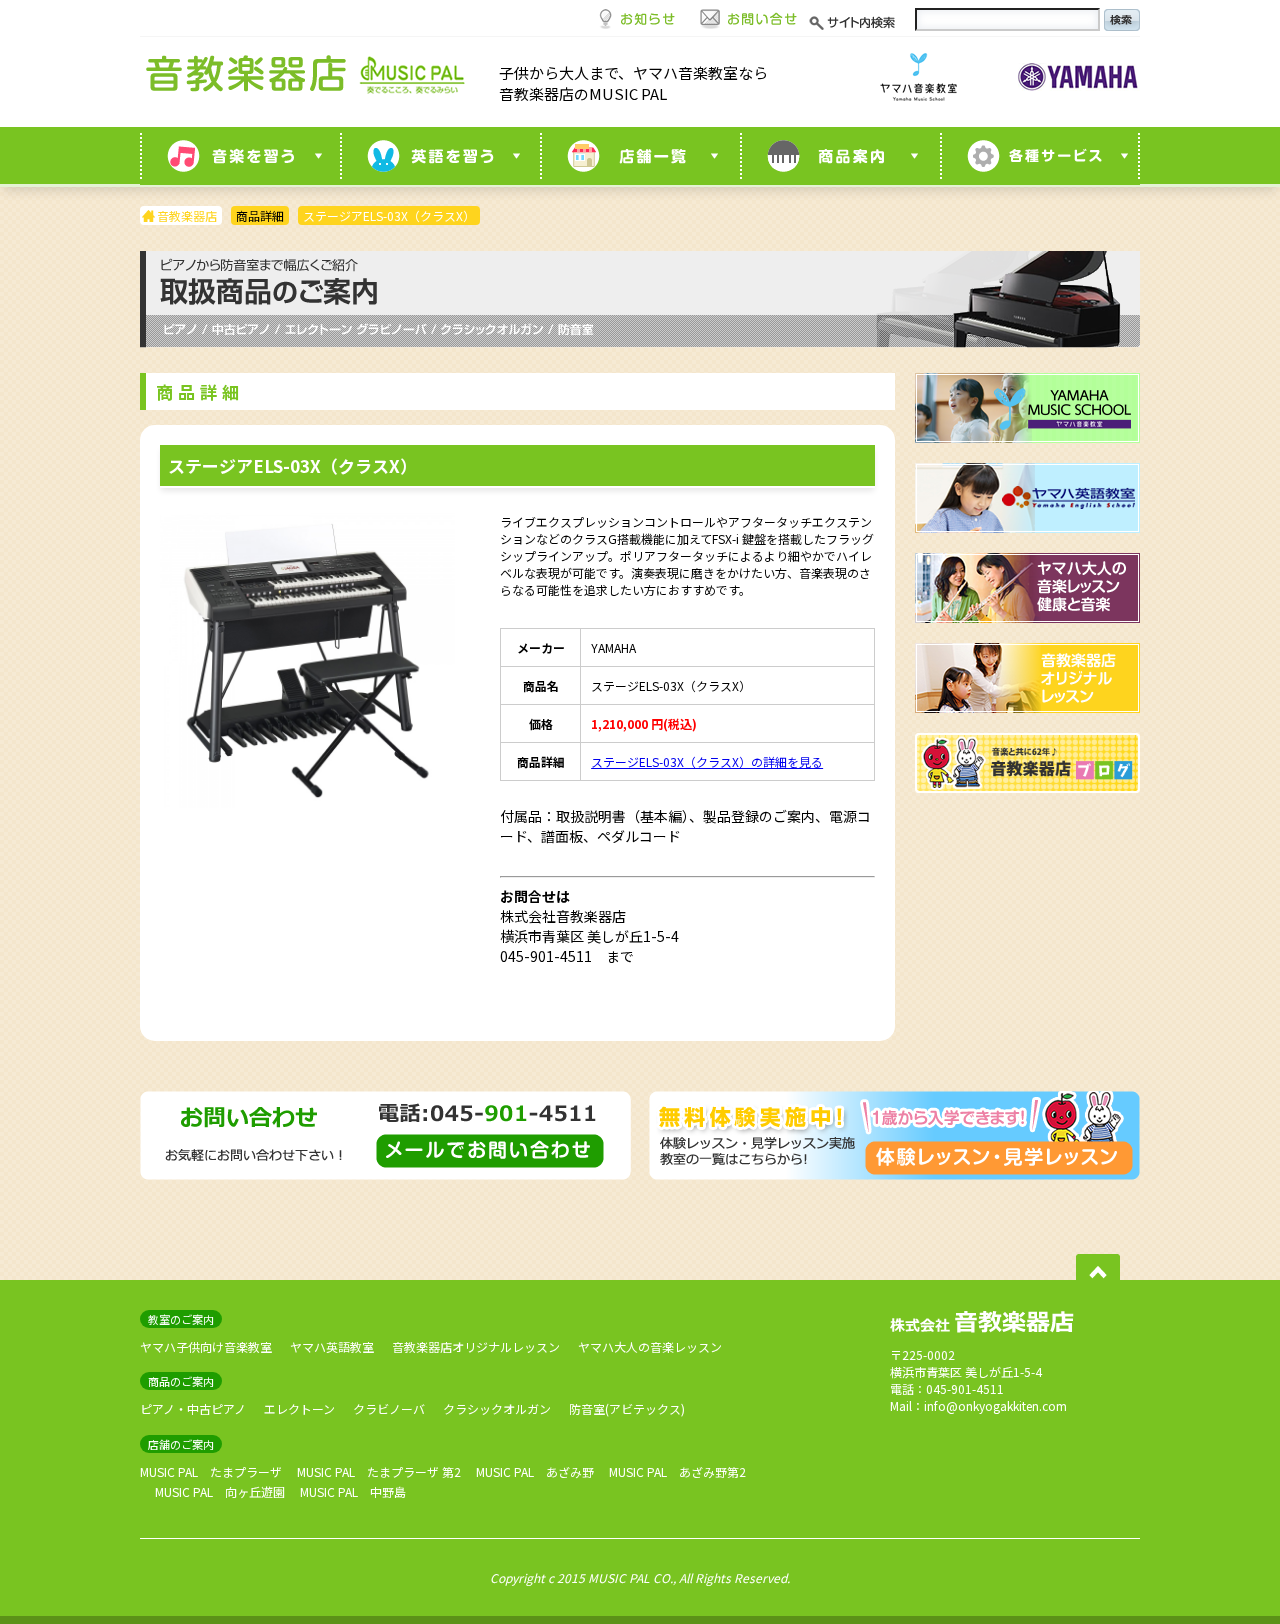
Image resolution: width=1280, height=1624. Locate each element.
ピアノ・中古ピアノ (193, 1408)
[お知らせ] (637, 17)
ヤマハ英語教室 (332, 1346)
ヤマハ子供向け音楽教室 (206, 1346)
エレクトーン (299, 1408)
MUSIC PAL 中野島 (353, 1491)
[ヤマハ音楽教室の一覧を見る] (240, 156)
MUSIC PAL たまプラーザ (211, 1471)
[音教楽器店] (309, 79)
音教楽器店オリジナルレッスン (476, 1346)
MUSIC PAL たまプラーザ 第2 (379, 1471)
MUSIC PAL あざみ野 (535, 1471)
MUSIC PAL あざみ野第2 (677, 1471)
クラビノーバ (389, 1408)
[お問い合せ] (749, 17)
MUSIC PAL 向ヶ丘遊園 (220, 1491)
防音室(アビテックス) (627, 1408)
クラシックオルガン (497, 1408)
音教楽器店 (187, 215)
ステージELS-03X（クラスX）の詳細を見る (707, 761)
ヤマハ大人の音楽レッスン (650, 1346)
